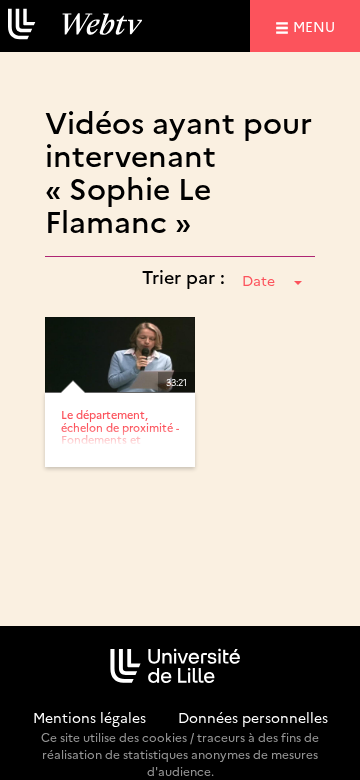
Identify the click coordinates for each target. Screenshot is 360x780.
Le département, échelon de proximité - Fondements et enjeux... (120, 432)
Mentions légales (89, 717)
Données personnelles (253, 717)
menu (317, 25)
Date (258, 280)
